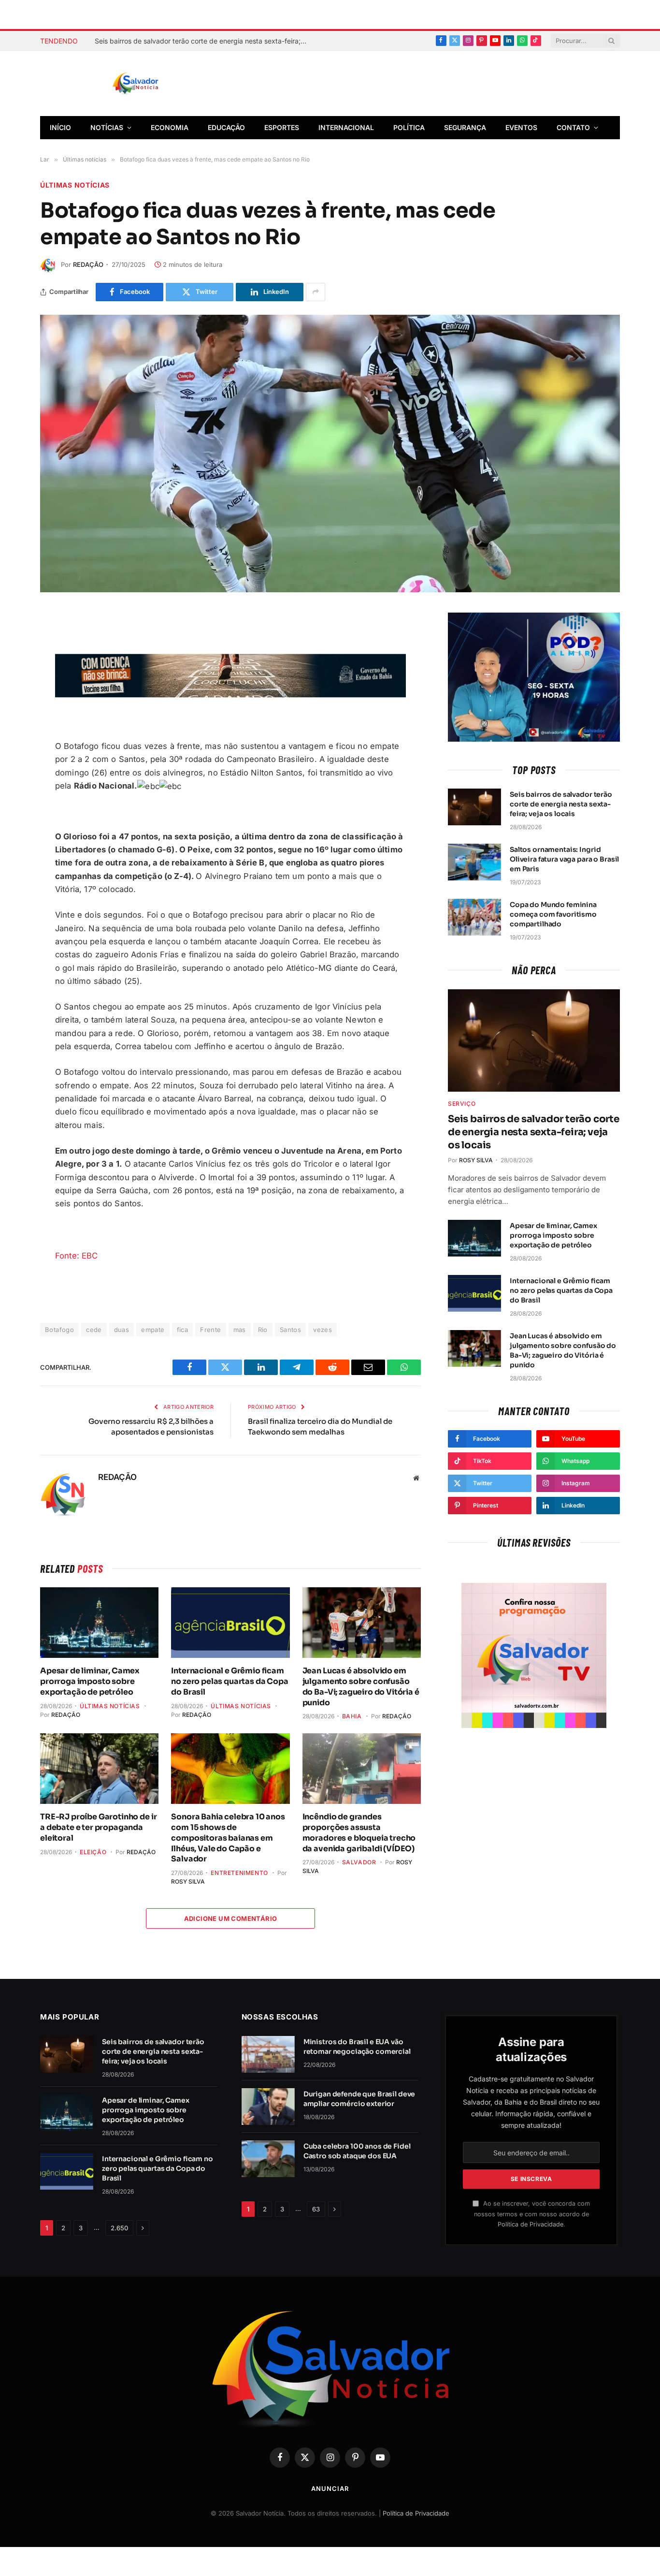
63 (316, 2209)
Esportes (282, 127)
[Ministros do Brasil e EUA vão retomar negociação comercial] (268, 2054)
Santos (290, 1330)
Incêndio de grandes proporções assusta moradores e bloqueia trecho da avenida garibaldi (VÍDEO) (359, 1832)
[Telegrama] (14, 689)
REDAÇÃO (88, 264)
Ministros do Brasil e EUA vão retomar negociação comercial (357, 2047)
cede (94, 1330)
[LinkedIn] (14, 735)
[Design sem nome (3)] (230, 695)
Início (60, 127)
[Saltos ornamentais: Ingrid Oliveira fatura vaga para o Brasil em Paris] (474, 862)
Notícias (107, 127)
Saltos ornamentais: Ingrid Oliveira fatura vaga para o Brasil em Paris (564, 859)
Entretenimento (239, 1873)
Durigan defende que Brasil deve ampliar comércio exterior (359, 2099)
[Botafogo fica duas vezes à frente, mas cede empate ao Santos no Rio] (330, 454)
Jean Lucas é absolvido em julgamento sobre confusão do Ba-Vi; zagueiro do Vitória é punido (361, 1686)
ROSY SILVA (188, 1881)
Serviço (462, 1104)
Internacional (346, 127)
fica (183, 1330)
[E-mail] (14, 712)
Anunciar (330, 2488)
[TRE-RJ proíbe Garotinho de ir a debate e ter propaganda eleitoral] (99, 1769)
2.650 (119, 2228)
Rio (263, 1330)
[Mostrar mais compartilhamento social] (316, 292)
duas (122, 1330)
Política (409, 127)
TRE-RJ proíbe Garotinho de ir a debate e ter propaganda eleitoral (98, 1827)
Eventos (521, 127)
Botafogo (59, 1330)
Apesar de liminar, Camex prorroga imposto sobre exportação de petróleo (90, 1681)
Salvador (359, 1862)
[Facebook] (14, 644)
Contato (573, 127)
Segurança (465, 127)
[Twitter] (14, 667)
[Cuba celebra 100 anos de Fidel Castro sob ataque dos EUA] (268, 2159)
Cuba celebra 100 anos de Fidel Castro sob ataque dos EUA (357, 2151)
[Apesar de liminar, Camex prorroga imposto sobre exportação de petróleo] (99, 1623)
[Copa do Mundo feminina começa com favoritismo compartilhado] (474, 917)
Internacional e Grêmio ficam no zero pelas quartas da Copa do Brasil (230, 1681)
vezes (323, 1330)
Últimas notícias (75, 185)
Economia (170, 127)
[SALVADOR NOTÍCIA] (159, 84)
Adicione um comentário (231, 1918)
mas (240, 1330)
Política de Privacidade (531, 2224)
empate (153, 1330)
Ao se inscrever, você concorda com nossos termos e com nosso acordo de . (532, 2214)
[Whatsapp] (14, 758)
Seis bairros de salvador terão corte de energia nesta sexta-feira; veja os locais (203, 41)
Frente (210, 1330)
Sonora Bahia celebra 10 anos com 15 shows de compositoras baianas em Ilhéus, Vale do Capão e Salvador (228, 1838)
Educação (226, 127)
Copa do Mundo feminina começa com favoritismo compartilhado (553, 914)
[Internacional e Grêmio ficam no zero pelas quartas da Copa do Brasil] (230, 1623)
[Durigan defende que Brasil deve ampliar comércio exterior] (268, 2107)
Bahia (352, 1716)
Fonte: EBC (77, 1256)
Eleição (93, 1852)
